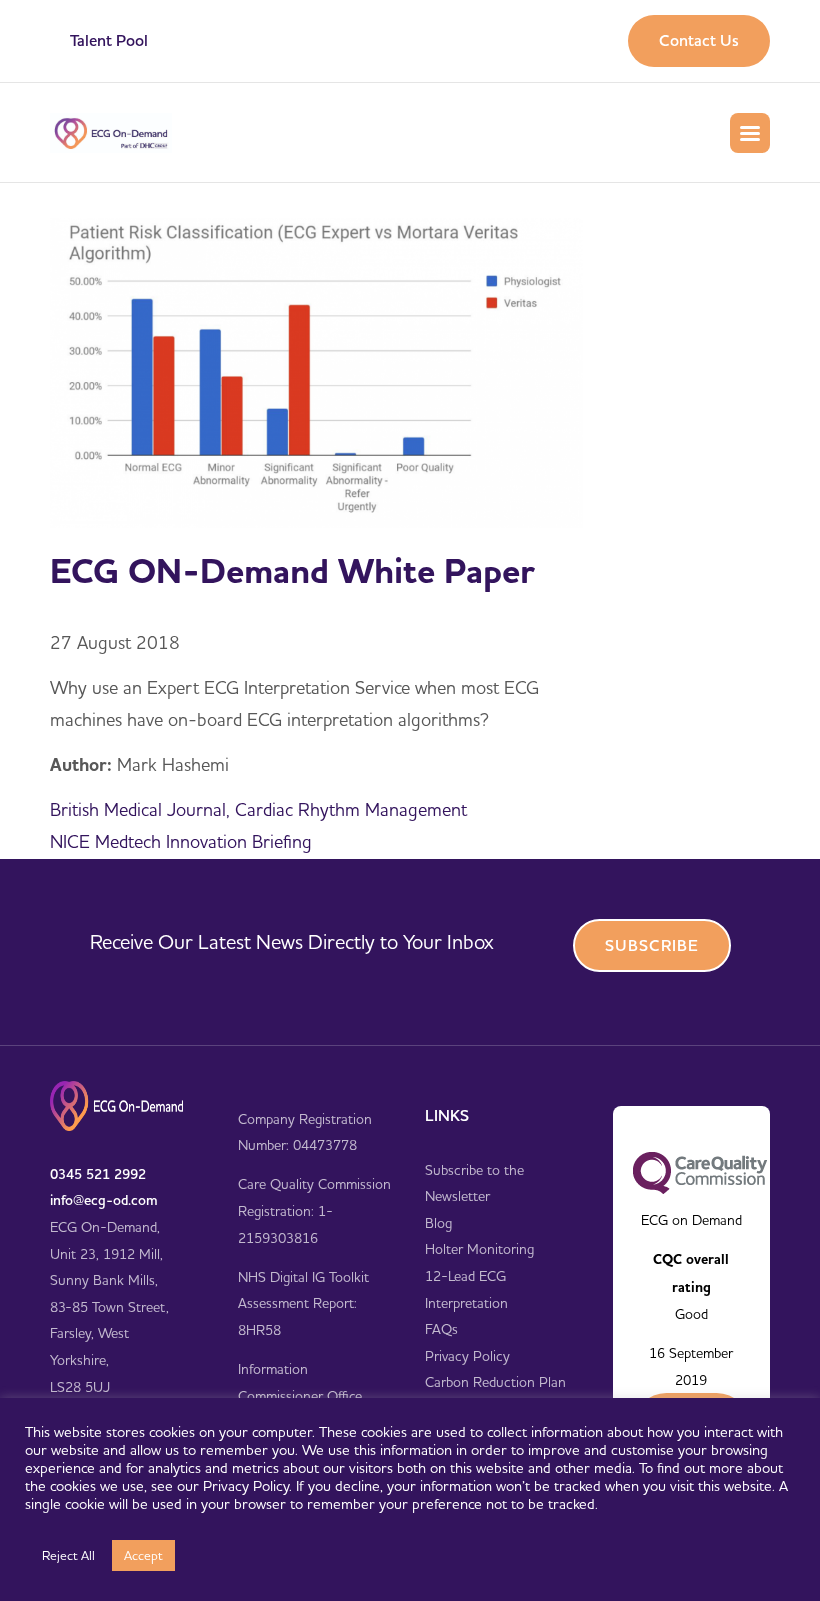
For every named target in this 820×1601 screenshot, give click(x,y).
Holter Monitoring (479, 1249)
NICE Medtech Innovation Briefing (181, 841)
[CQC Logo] (700, 1172)
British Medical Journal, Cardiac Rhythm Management (258, 809)
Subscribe (652, 945)
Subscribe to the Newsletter (474, 1183)
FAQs (441, 1329)
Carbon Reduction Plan (495, 1382)
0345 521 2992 (98, 1174)
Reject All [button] (68, 1555)
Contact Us (699, 40)
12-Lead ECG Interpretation (466, 1289)
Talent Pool (109, 40)
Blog (438, 1223)
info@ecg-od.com (104, 1200)
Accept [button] (143, 1555)
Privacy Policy (467, 1356)
